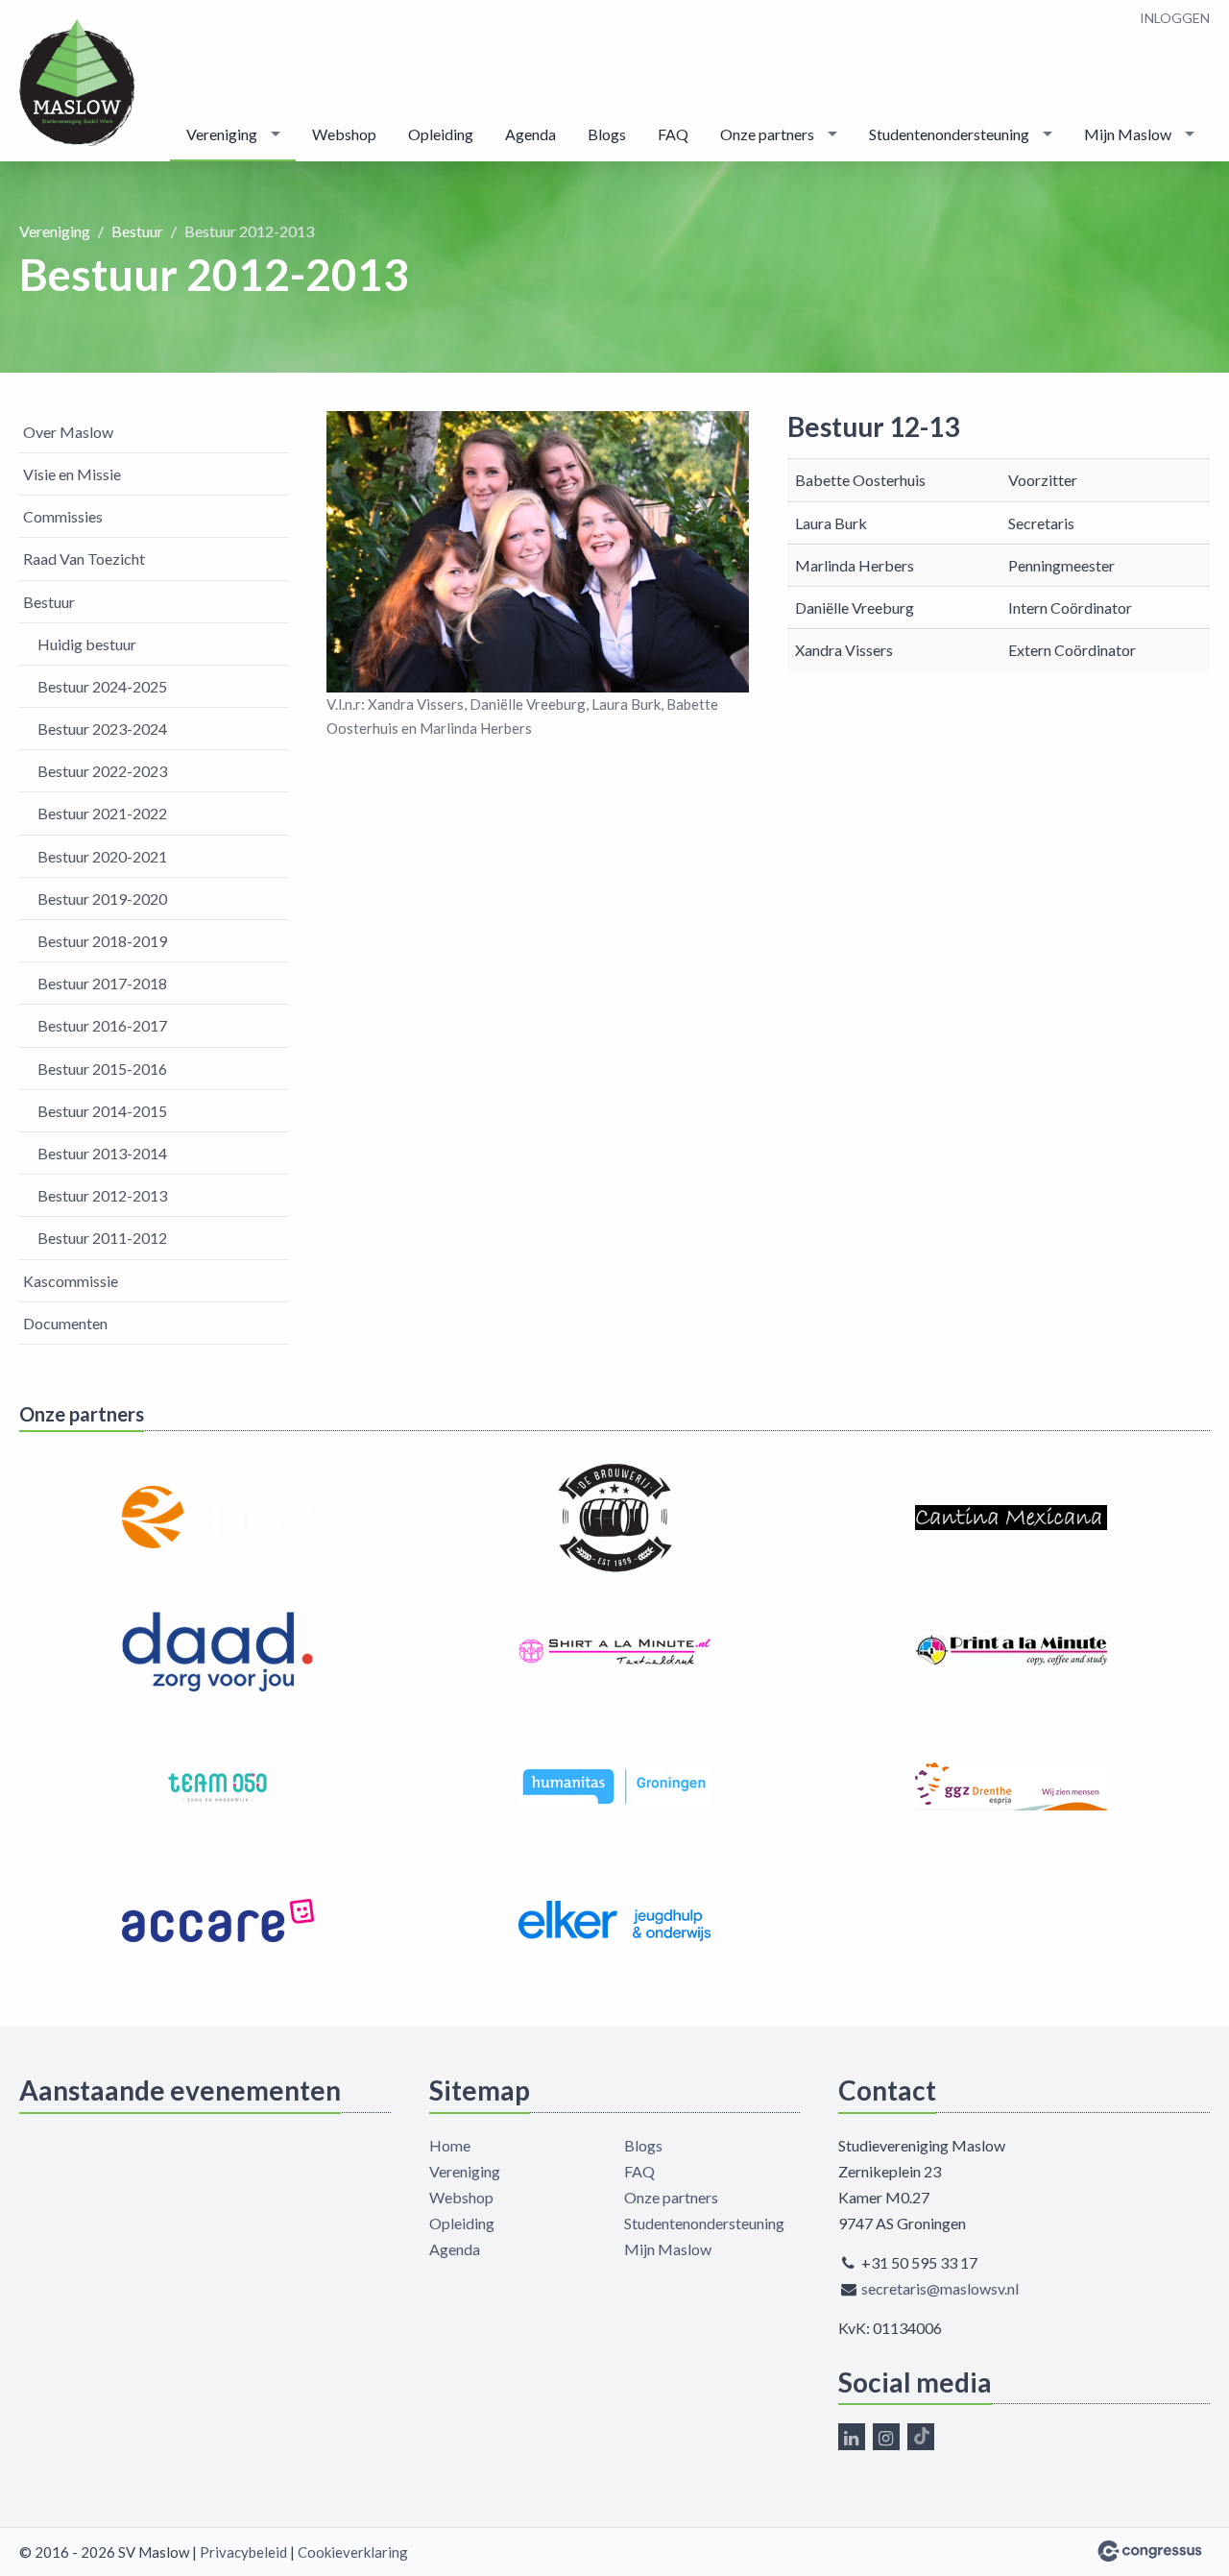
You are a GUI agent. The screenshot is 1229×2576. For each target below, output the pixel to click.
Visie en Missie (72, 474)
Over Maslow (68, 432)
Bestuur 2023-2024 (102, 729)
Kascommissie (71, 1281)
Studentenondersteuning (949, 134)
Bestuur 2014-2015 (102, 1111)
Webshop (344, 134)
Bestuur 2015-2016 (102, 1069)
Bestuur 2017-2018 (102, 983)
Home (450, 2145)
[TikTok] (921, 2437)
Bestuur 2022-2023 (102, 771)
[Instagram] (886, 2437)
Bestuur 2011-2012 (102, 1238)
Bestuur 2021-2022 (102, 813)
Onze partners (767, 134)
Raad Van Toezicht (84, 559)
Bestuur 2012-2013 (102, 1195)
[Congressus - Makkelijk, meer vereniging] (1150, 2551)
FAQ (673, 134)
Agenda (530, 134)
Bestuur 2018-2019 (102, 941)
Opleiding (441, 134)
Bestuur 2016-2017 (102, 1025)
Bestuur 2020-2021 (102, 856)
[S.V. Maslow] (77, 82)
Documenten (65, 1323)
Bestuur (137, 231)
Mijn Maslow (1128, 134)
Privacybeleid (243, 2552)
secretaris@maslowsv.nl (940, 2288)
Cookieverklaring (353, 2552)
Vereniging (222, 134)
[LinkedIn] (852, 2437)
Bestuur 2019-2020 (102, 899)
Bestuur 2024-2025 (102, 686)
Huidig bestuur (87, 644)
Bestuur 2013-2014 (102, 1153)
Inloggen (1175, 18)
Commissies (63, 516)
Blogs (607, 134)
